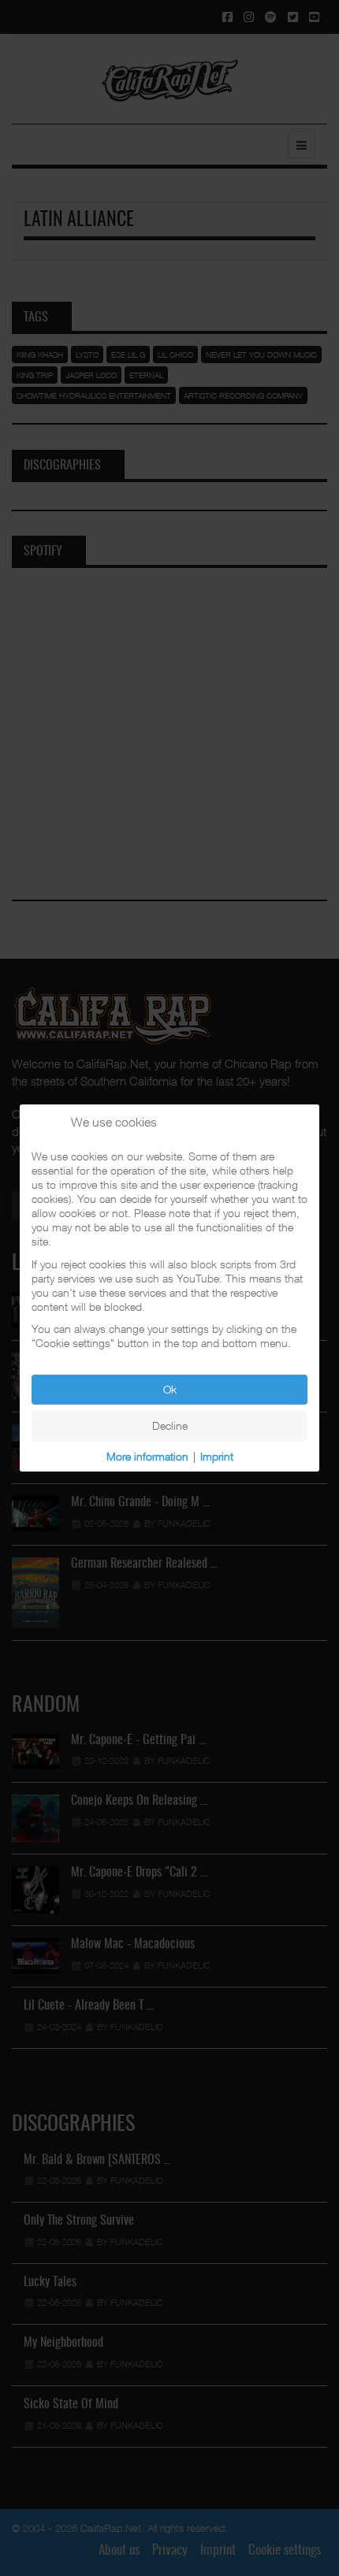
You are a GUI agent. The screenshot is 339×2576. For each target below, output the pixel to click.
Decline (170, 1425)
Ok (170, 1389)
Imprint (217, 1456)
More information (147, 1456)
